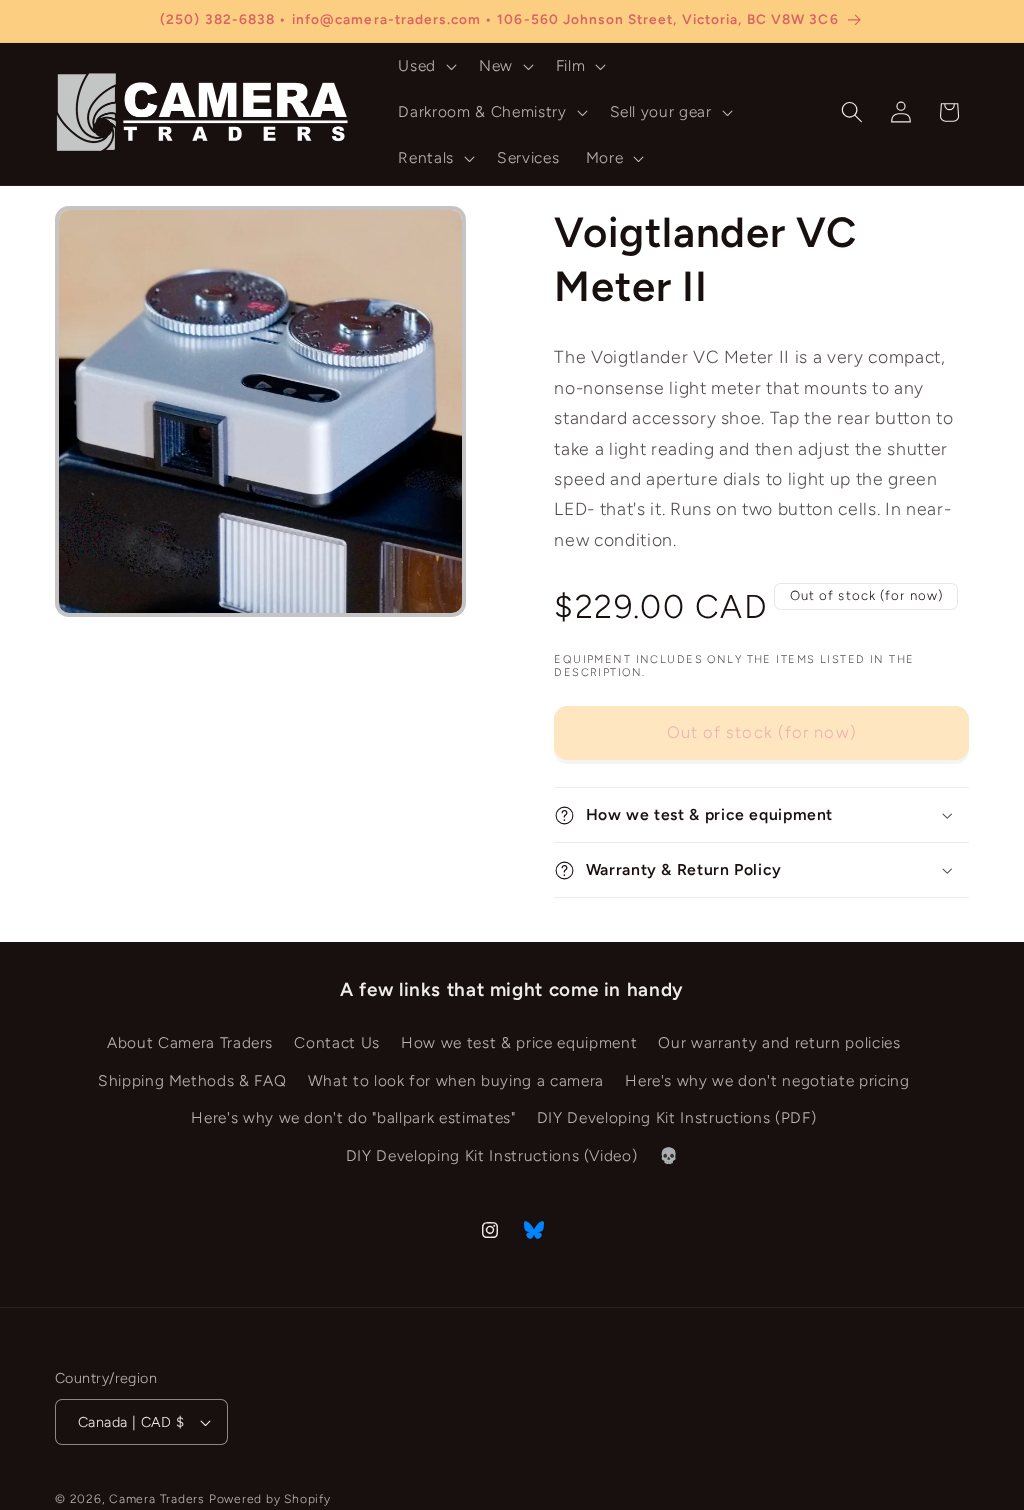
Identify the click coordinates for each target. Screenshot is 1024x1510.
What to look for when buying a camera (456, 1080)
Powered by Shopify (270, 1499)
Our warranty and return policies (779, 1042)
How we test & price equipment (519, 1042)
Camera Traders (157, 1499)
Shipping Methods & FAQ (192, 1080)
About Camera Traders (190, 1042)
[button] (425, 66)
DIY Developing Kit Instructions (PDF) (676, 1117)
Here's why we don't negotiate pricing (767, 1080)
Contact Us (337, 1042)
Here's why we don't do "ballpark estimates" (353, 1117)
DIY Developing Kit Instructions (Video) (492, 1155)
